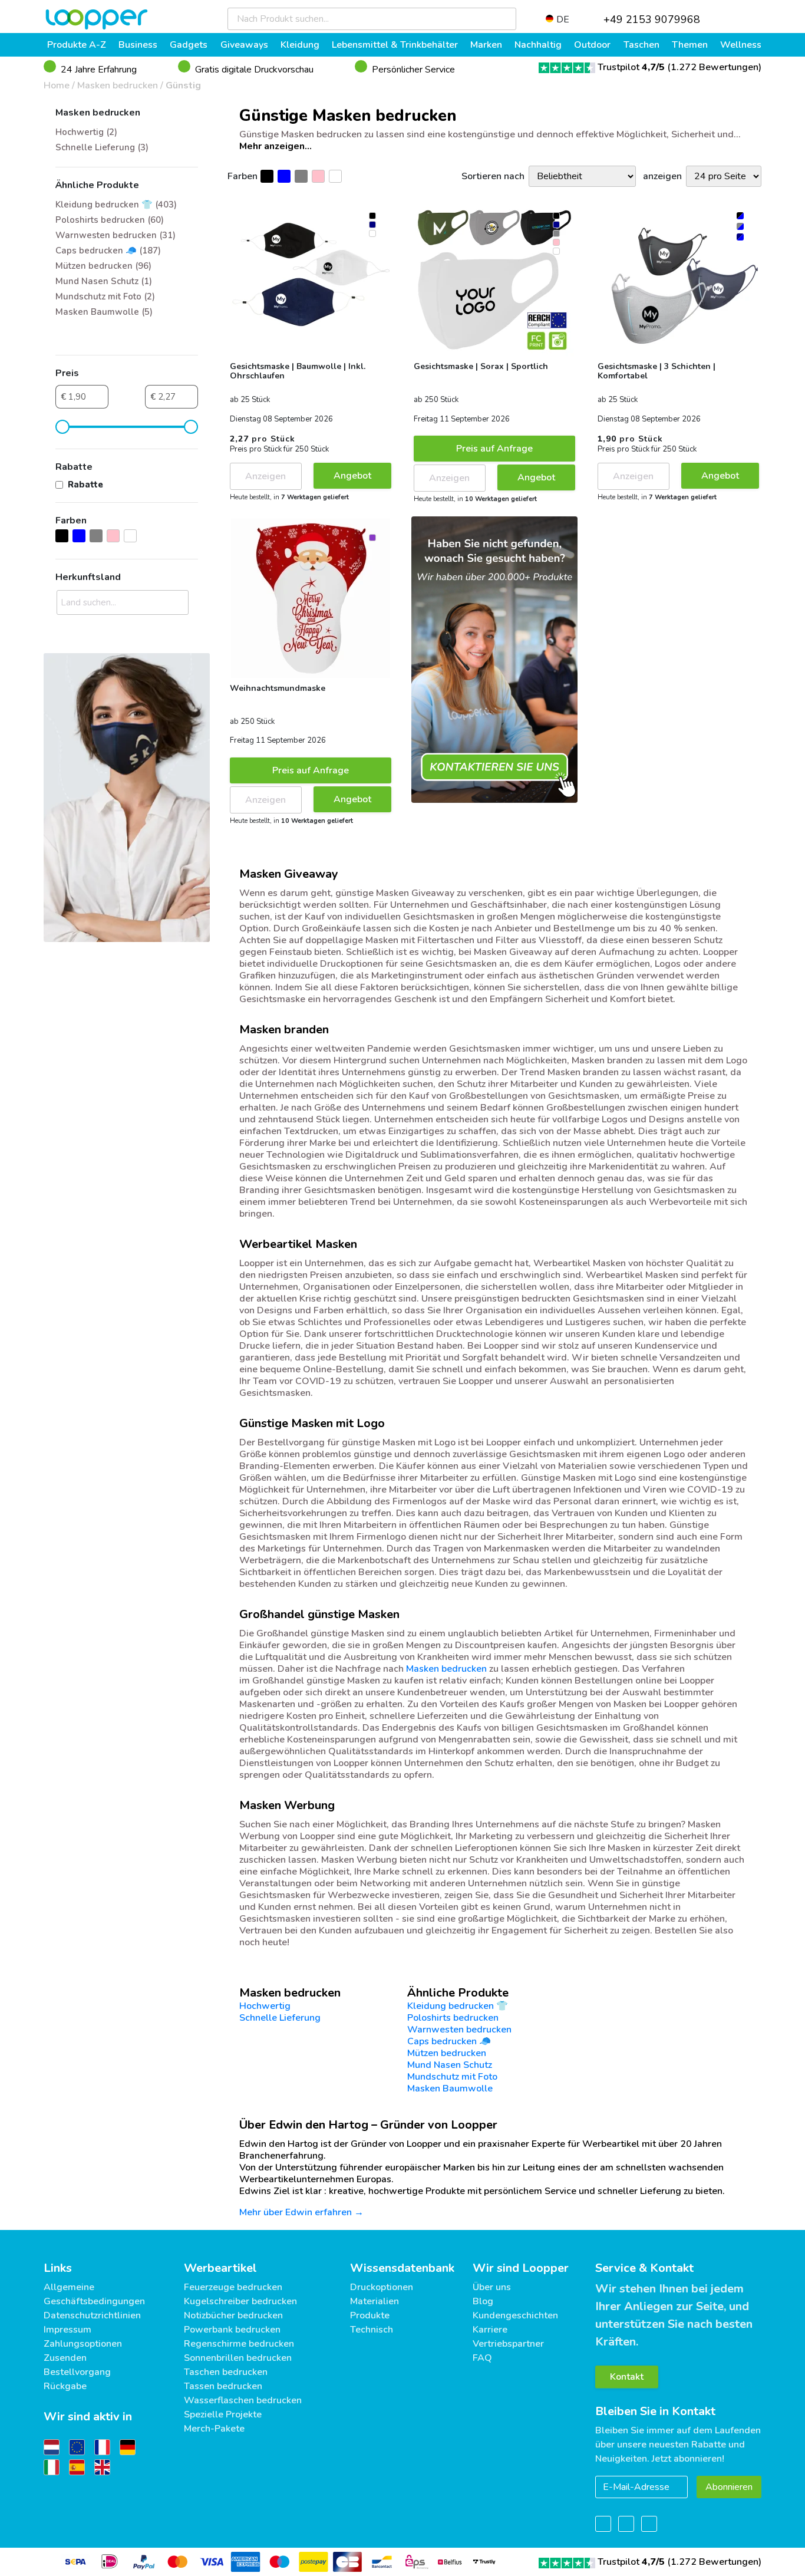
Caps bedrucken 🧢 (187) (108, 251)
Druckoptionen (382, 2287)
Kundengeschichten (515, 2315)
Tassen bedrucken (223, 2386)
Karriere (490, 2330)
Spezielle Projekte (223, 2414)
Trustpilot (631, 67)
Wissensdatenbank (402, 2268)
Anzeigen (265, 476)
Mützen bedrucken (447, 2053)
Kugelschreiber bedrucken (240, 2301)
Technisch (372, 2330)
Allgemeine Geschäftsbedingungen (94, 2294)
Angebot (352, 476)
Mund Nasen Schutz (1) (104, 281)
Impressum (67, 2330)
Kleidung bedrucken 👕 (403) (116, 205)
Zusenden (65, 2358)
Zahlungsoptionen (83, 2344)
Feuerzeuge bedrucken (233, 2287)
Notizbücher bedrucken (233, 2315)
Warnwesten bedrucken (459, 2030)
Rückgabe (65, 2386)
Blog (483, 2301)
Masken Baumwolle (450, 2089)
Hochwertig (265, 2006)
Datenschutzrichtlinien (92, 2315)
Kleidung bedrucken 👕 (458, 2006)
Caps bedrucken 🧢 (449, 2041)
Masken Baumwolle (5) (104, 312)
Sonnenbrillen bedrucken (238, 2358)
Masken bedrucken (118, 85)
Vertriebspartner (508, 2344)
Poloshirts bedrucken (453, 2018)
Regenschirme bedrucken (239, 2344)
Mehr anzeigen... (276, 146)
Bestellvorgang (77, 2372)
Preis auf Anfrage (494, 449)
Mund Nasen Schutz (450, 2065)
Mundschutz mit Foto (452, 2077)
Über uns (492, 2287)
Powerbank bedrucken (232, 2330)
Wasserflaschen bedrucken (243, 2400)
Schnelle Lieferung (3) (102, 147)
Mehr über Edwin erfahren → (301, 2212)
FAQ (482, 2358)
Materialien (375, 2301)
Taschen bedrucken (226, 2372)
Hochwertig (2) (86, 132)
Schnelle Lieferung (280, 2018)
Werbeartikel (220, 2268)
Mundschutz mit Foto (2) (105, 297)
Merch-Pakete (214, 2429)
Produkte (370, 2315)
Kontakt (627, 2377)
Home (57, 85)
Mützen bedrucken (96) (103, 266)
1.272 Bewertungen (715, 67)
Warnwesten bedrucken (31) (116, 235)
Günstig (183, 85)
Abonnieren (729, 2487)
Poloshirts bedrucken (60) (110, 220)
